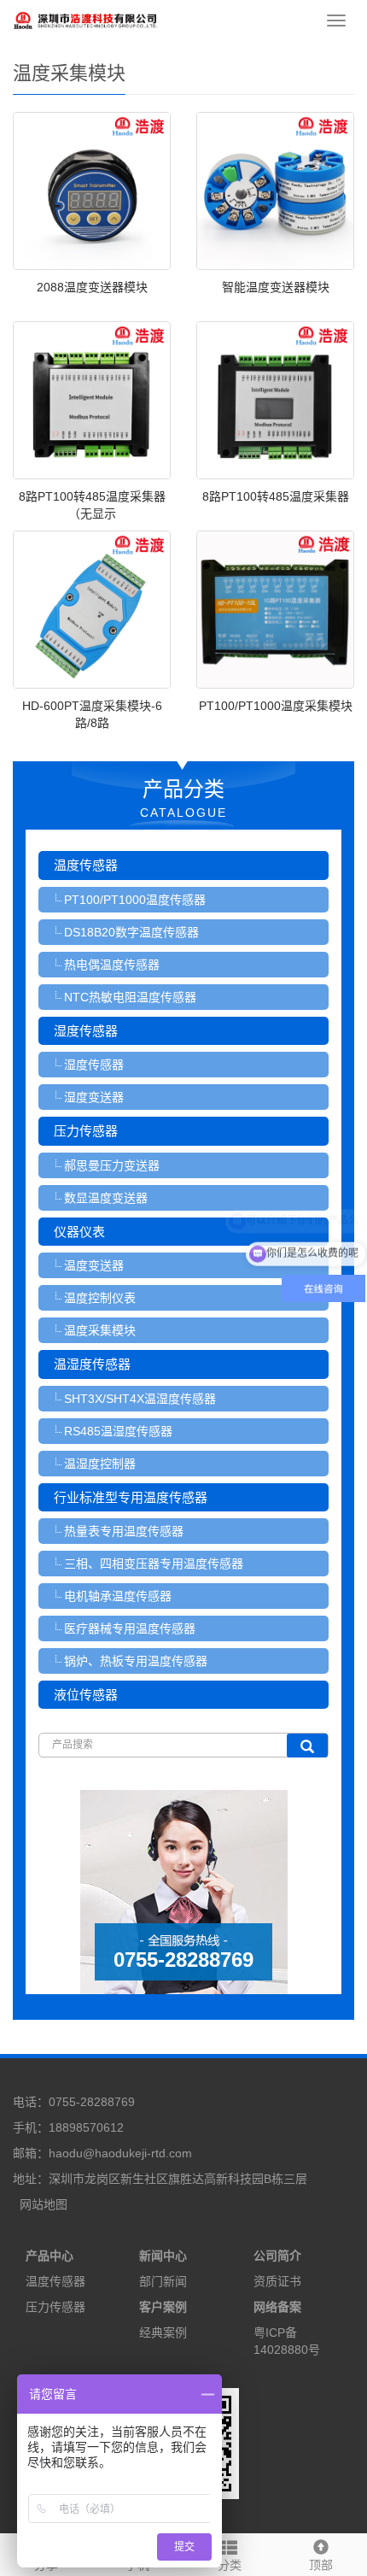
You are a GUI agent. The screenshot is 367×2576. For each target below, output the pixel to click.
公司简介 (277, 2256)
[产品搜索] (307, 1746)
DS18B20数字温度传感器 (131, 932)
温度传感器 (86, 865)
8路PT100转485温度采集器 (276, 496)
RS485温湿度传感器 (118, 1431)
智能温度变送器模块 (276, 287)
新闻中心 (163, 2256)
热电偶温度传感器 (112, 965)
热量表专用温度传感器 (124, 1531)
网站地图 (44, 2204)
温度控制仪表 (100, 1298)
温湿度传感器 (92, 1364)
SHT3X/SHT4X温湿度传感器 (140, 1399)
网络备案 (277, 2307)
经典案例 (163, 2332)
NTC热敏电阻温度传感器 (130, 997)
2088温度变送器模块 (92, 287)
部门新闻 (163, 2281)
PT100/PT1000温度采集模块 (276, 706)
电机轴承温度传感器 (118, 1596)
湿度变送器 (94, 1097)
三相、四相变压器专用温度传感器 (154, 1564)
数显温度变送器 (106, 1198)
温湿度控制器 (100, 1464)
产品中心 (50, 2256)
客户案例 (163, 2307)
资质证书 (277, 2281)
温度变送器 (94, 1265)
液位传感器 (86, 1695)
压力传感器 (86, 1131)
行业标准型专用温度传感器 (131, 1497)
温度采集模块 (100, 1330)
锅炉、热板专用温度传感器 (136, 1661)
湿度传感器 (86, 1031)
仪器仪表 (79, 1232)
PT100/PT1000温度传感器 (135, 900)
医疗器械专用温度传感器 (130, 1628)
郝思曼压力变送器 (112, 1165)
